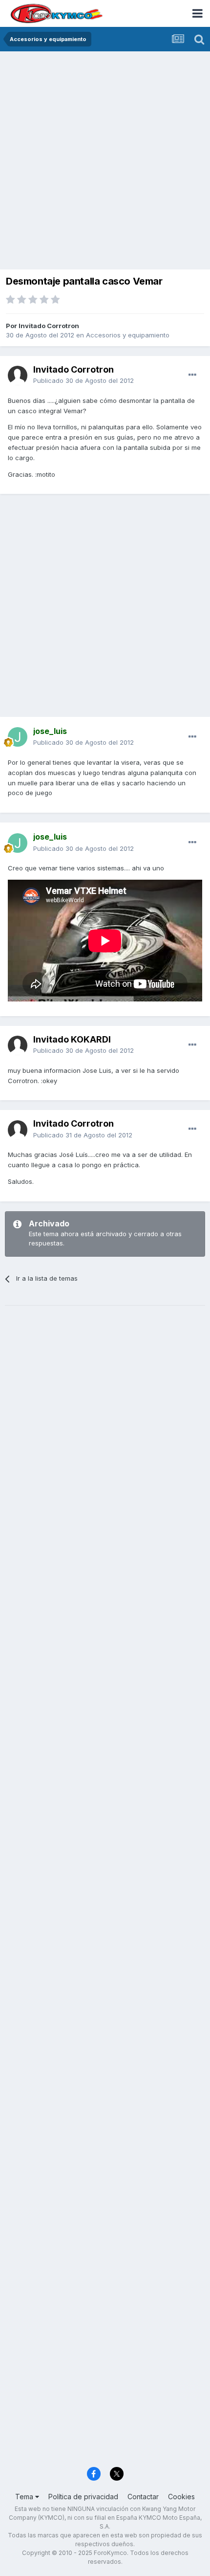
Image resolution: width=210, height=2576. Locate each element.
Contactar (143, 2497)
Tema (25, 2497)
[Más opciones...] (192, 375)
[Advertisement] (105, 161)
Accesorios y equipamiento (128, 335)
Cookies (181, 2497)
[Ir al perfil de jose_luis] (18, 737)
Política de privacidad (83, 2497)
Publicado (84, 380)
